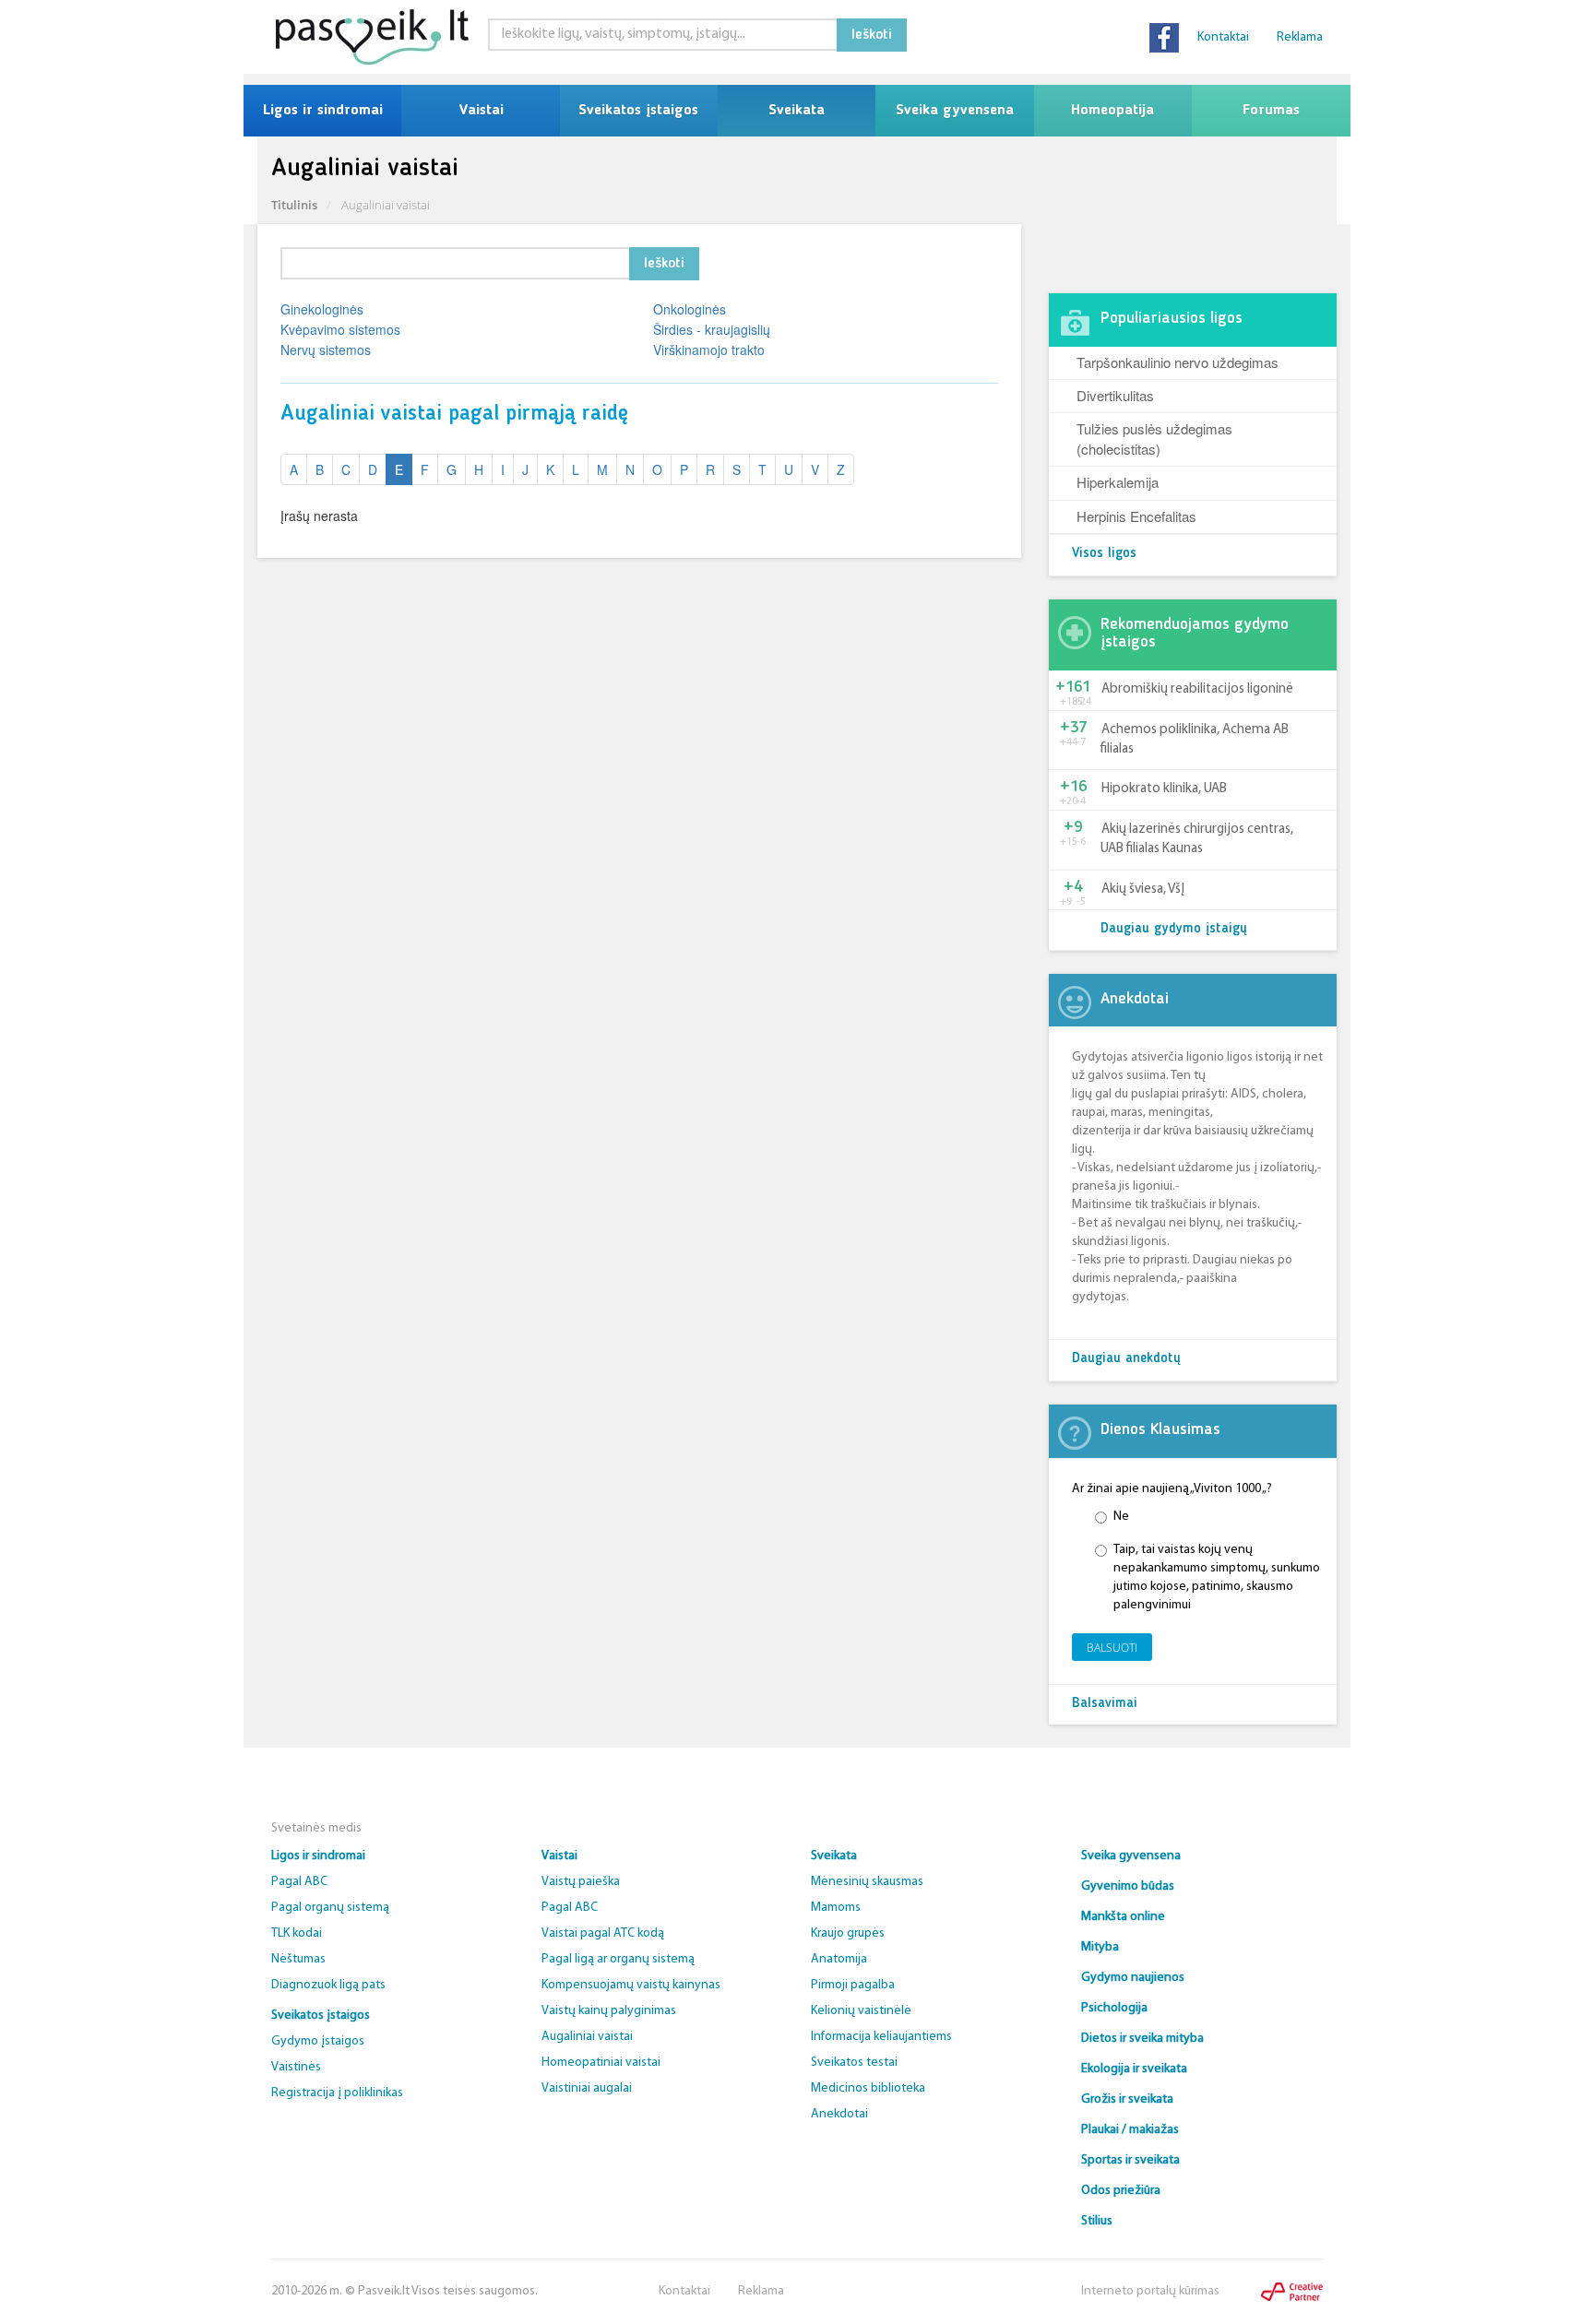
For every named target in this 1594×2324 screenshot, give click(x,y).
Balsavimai (1105, 1704)
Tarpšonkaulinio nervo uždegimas (1178, 362)
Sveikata (797, 111)
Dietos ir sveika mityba (1142, 2039)
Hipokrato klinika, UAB (1164, 789)
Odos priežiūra (1121, 2191)
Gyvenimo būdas (1128, 1886)
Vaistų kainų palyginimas (609, 2011)
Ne (1121, 1517)
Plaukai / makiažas (1130, 2130)
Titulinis (294, 205)
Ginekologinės (322, 309)
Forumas (1271, 111)
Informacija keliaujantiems (881, 2037)
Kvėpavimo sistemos (340, 329)
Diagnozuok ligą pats (328, 1985)
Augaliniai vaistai (587, 2037)
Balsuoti (1112, 1648)
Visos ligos (1104, 554)
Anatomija (839, 1959)
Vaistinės (296, 2067)
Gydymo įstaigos (318, 2041)
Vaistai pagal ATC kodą (603, 1933)
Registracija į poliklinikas (337, 2093)
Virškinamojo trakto (709, 350)
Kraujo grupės (848, 1933)
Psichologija (1114, 2008)
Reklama (1300, 37)
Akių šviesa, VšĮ (1143, 889)
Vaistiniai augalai (587, 2088)
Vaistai (481, 111)
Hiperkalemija (1118, 482)
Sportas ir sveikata (1130, 2160)
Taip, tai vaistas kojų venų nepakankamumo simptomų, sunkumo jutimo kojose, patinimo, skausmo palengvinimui (1217, 1577)
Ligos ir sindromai (323, 111)
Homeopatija (1112, 111)
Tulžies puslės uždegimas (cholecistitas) (1154, 438)
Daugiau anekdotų (1126, 1359)
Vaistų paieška (581, 1882)
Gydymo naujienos (1133, 1978)
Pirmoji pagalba (853, 1985)
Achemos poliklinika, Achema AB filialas (1195, 740)
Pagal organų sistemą (330, 1908)
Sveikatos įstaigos (638, 111)
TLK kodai (297, 1933)
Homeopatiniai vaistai (601, 2063)
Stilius (1097, 2221)
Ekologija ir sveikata (1134, 2069)
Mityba (1100, 1947)
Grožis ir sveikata (1127, 2099)
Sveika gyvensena (955, 111)
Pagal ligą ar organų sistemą (618, 1959)
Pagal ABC (299, 1882)
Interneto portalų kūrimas (1150, 2291)
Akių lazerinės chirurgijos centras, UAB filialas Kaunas (1197, 839)
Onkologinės (690, 309)
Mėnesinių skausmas (867, 1882)
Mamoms (836, 1908)
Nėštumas (298, 1959)
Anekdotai (839, 2114)
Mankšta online (1123, 1917)
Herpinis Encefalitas (1136, 516)
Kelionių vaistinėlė (861, 2011)
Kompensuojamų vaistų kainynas (631, 1985)
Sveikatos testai (854, 2063)
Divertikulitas (1115, 395)
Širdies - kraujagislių (712, 329)
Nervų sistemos (326, 350)
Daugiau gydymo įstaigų (1174, 929)
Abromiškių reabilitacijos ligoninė (1197, 689)
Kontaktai (1223, 37)
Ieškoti (872, 35)
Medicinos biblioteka (868, 2088)
